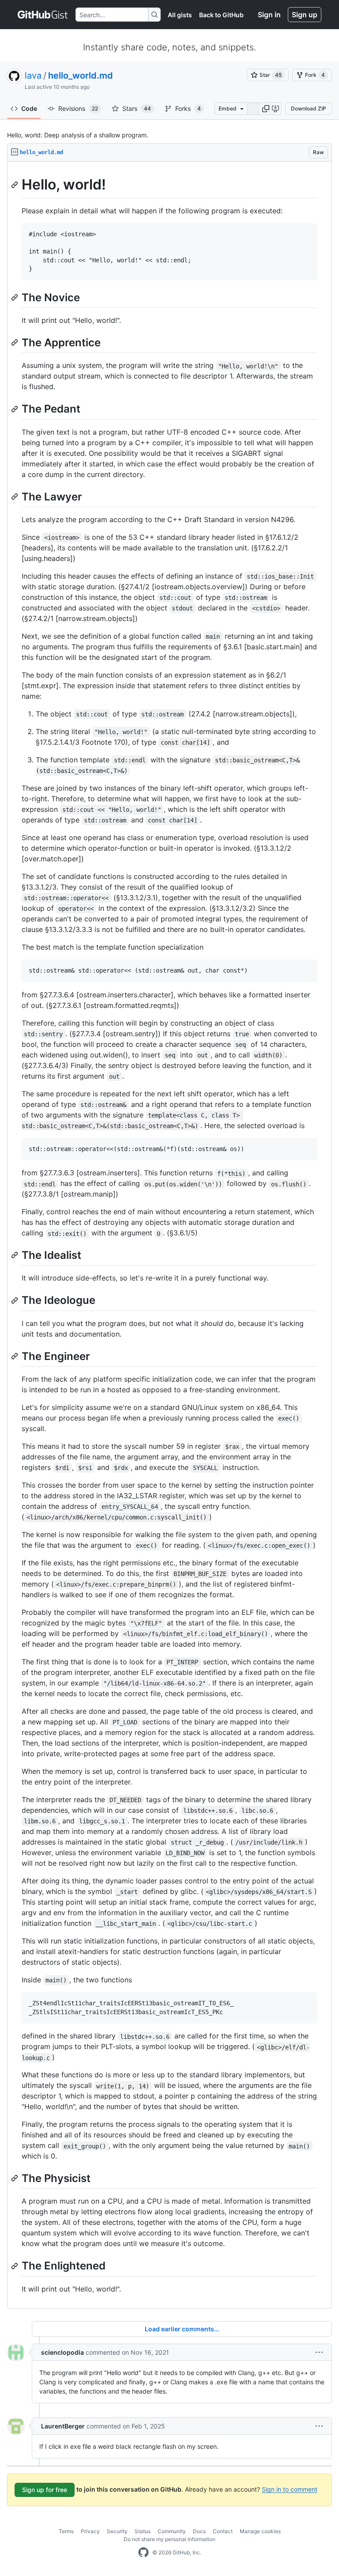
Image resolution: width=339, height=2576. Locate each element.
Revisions (78, 108)
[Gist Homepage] (43, 15)
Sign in (269, 15)
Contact (223, 2531)
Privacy (90, 2531)
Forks (188, 108)
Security (117, 2531)
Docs (199, 2531)
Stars (137, 108)
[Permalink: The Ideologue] (15, 1300)
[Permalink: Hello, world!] (15, 185)
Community (172, 2531)
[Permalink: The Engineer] (15, 1356)
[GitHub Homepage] (143, 2553)
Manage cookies (260, 2531)
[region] (169, 1235)
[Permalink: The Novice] (15, 297)
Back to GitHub (221, 15)
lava (33, 76)
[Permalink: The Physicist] (15, 2178)
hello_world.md (81, 76)
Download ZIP (309, 108)
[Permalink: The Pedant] (15, 409)
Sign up (305, 15)
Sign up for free (45, 2490)
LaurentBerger (63, 2426)
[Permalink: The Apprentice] (15, 343)
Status (143, 2531)
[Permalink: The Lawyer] (15, 496)
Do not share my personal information (169, 2539)
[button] (266, 109)
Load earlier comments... (182, 2329)
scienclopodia (62, 2352)
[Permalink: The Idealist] (15, 1255)
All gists (180, 15)
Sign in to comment (290, 2489)
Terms (66, 2531)
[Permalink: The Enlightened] (15, 2266)
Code (29, 108)
